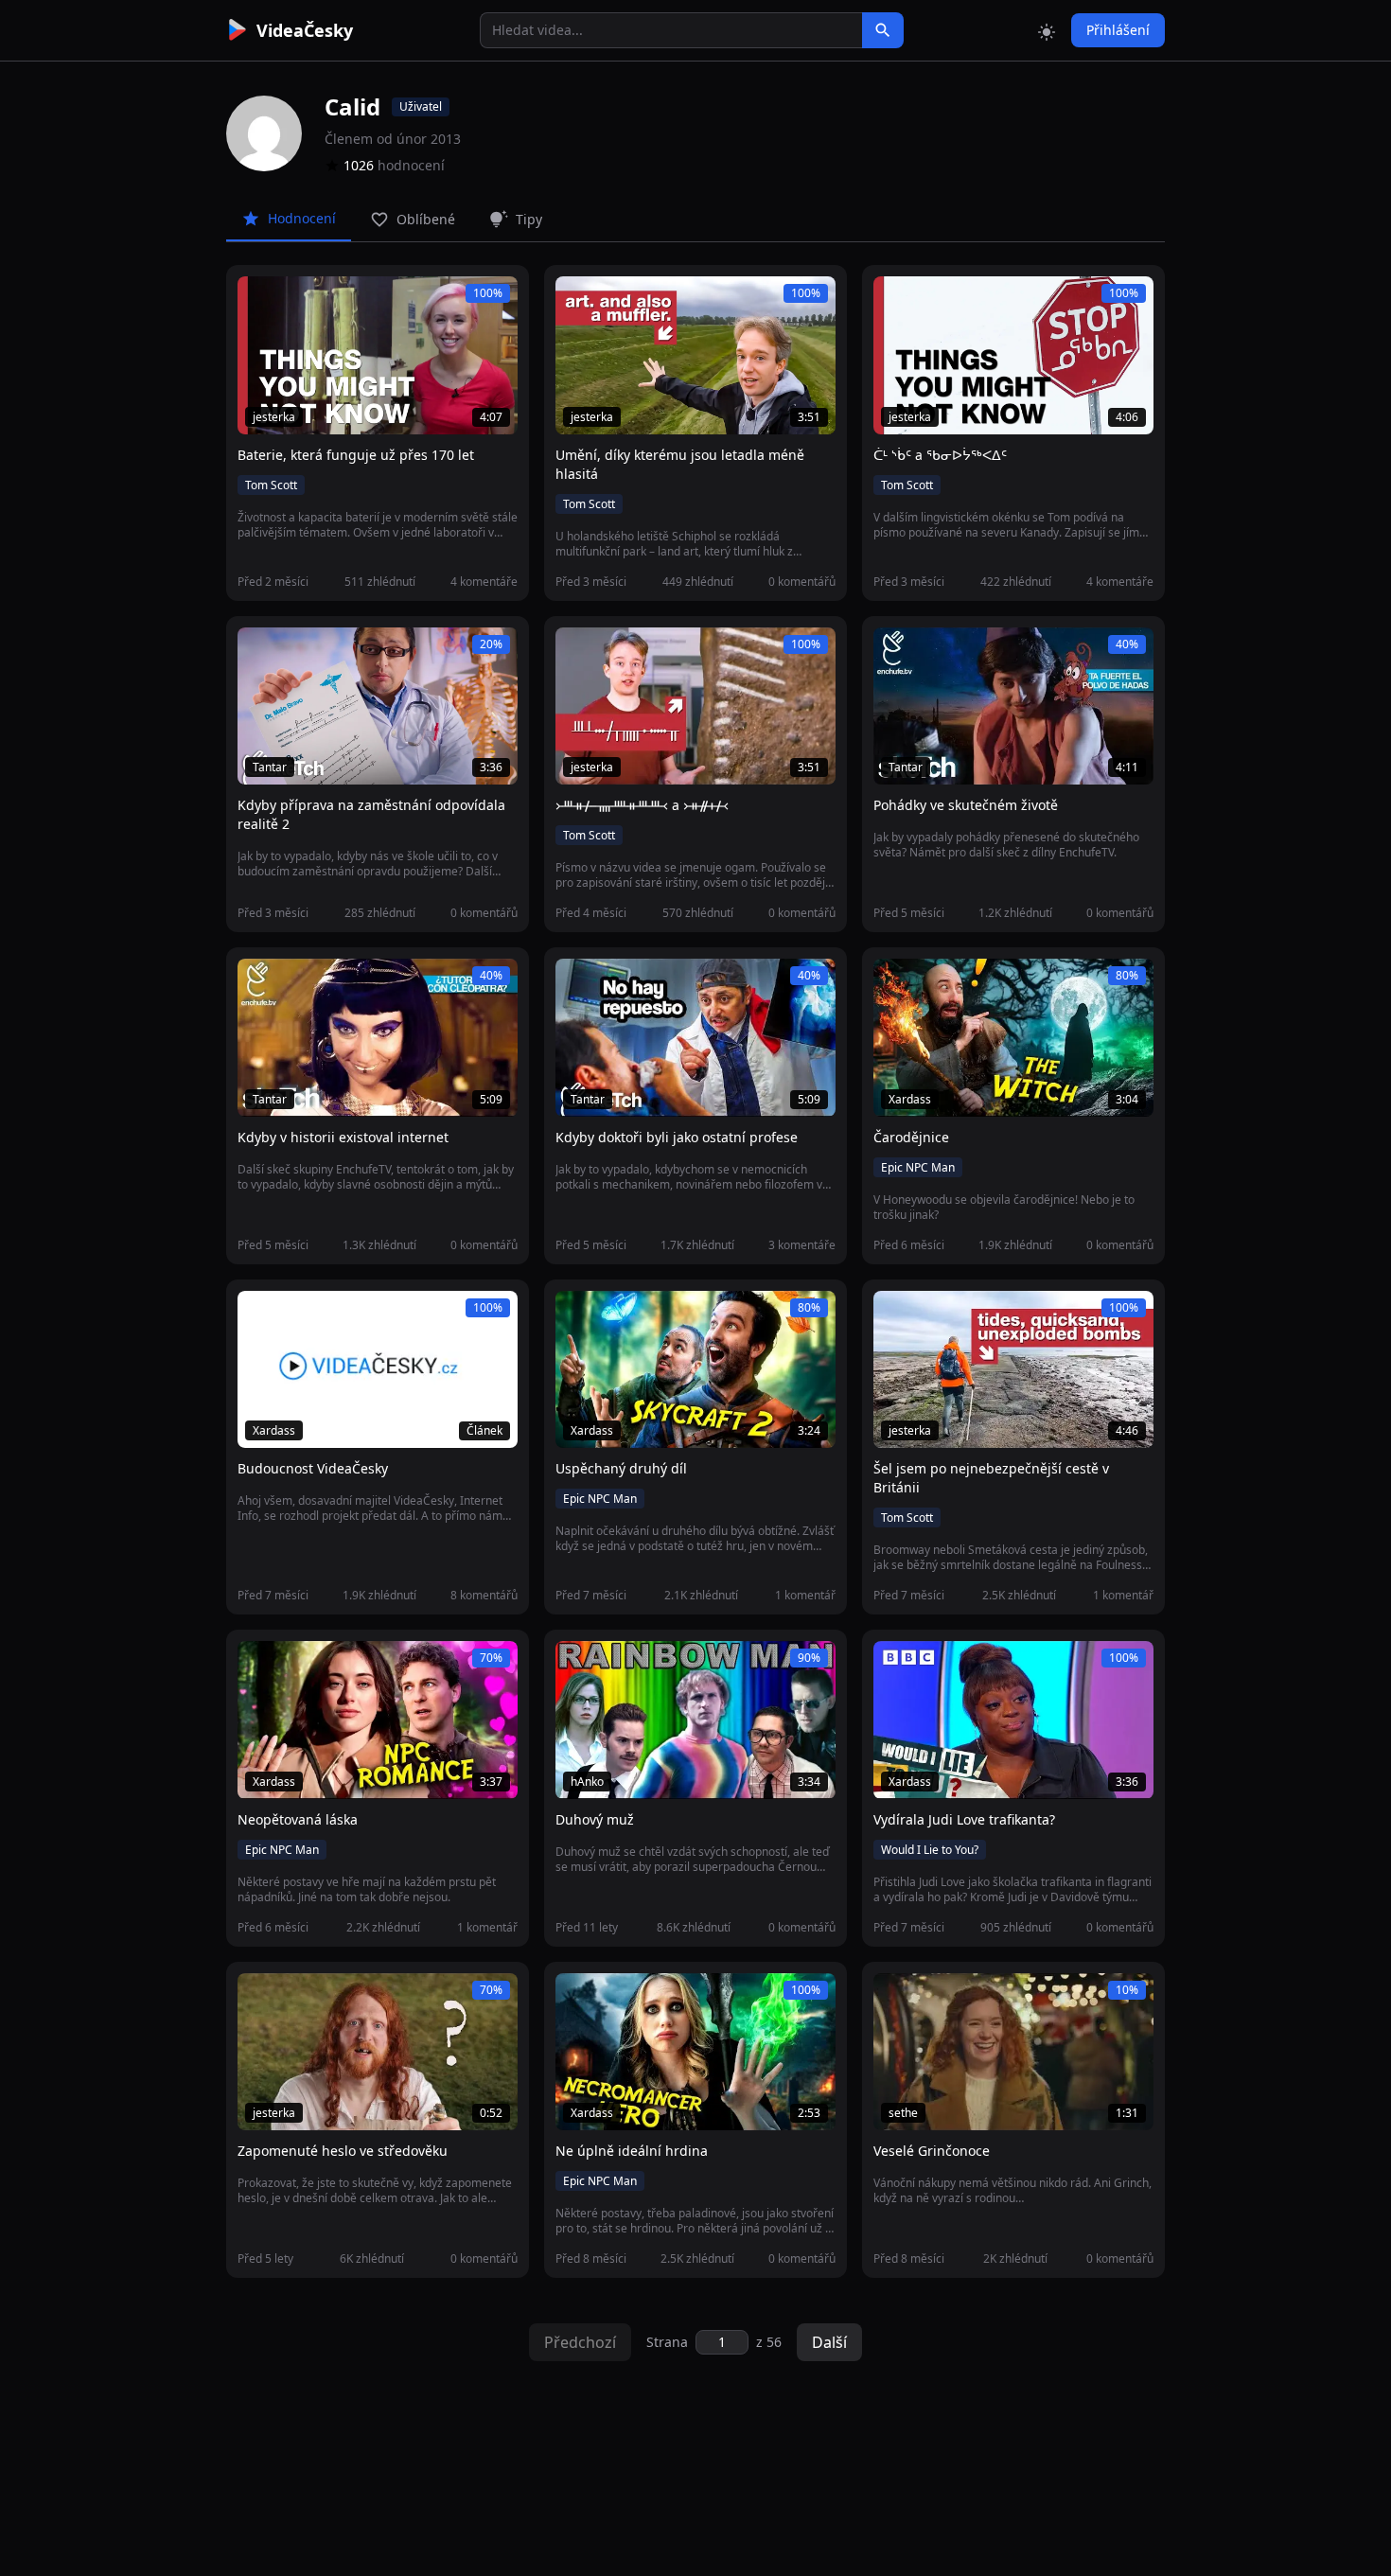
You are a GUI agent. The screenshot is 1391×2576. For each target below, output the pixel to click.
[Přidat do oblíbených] (260, 301)
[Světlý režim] (1047, 30)
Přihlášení (1118, 30)
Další (829, 2342)
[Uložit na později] (294, 301)
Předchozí (580, 2342)
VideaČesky (305, 30)
